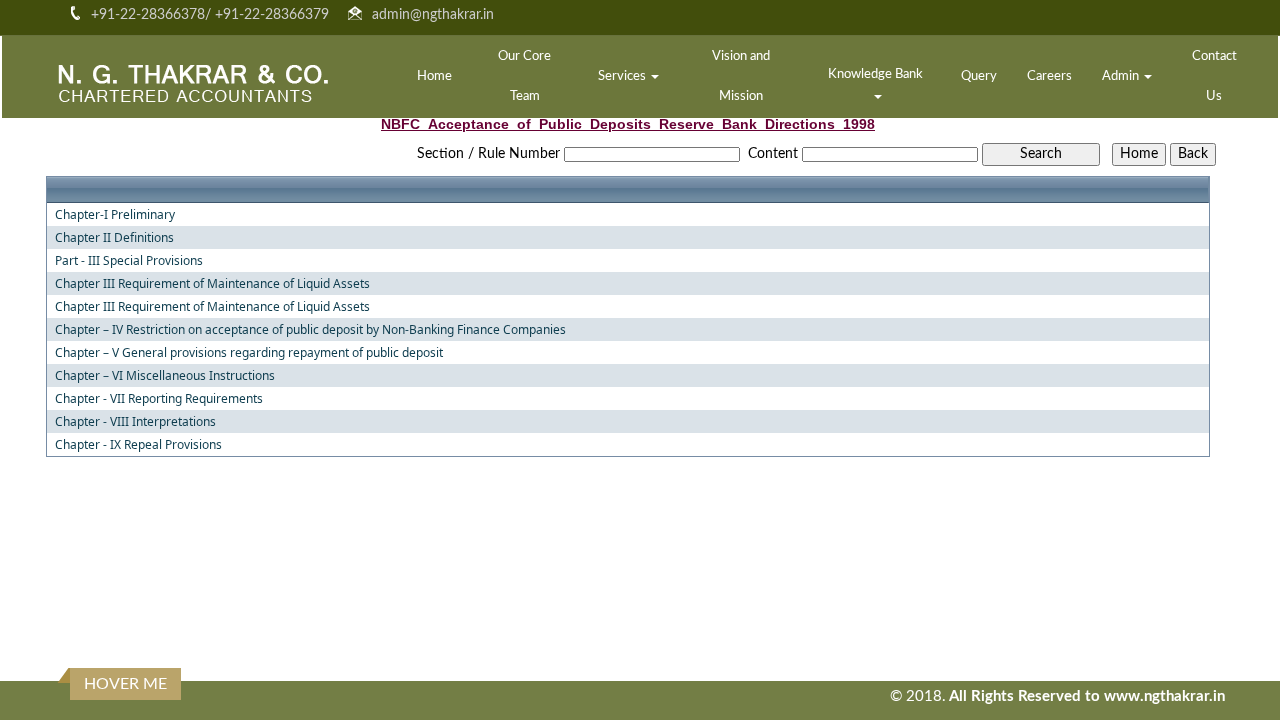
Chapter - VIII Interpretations (135, 422)
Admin (1122, 76)
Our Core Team (524, 76)
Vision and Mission (741, 76)
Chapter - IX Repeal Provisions (138, 445)
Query (979, 76)
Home (434, 76)
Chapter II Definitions (114, 238)
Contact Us (1214, 76)
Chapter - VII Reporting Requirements (159, 399)
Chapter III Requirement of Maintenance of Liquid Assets (212, 284)
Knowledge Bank (877, 74)
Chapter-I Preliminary (115, 215)
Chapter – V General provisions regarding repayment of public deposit (249, 353)
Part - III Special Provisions (129, 261)
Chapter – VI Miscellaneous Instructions (165, 376)
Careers (1049, 76)
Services (623, 76)
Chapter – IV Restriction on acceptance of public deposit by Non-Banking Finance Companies (310, 330)
